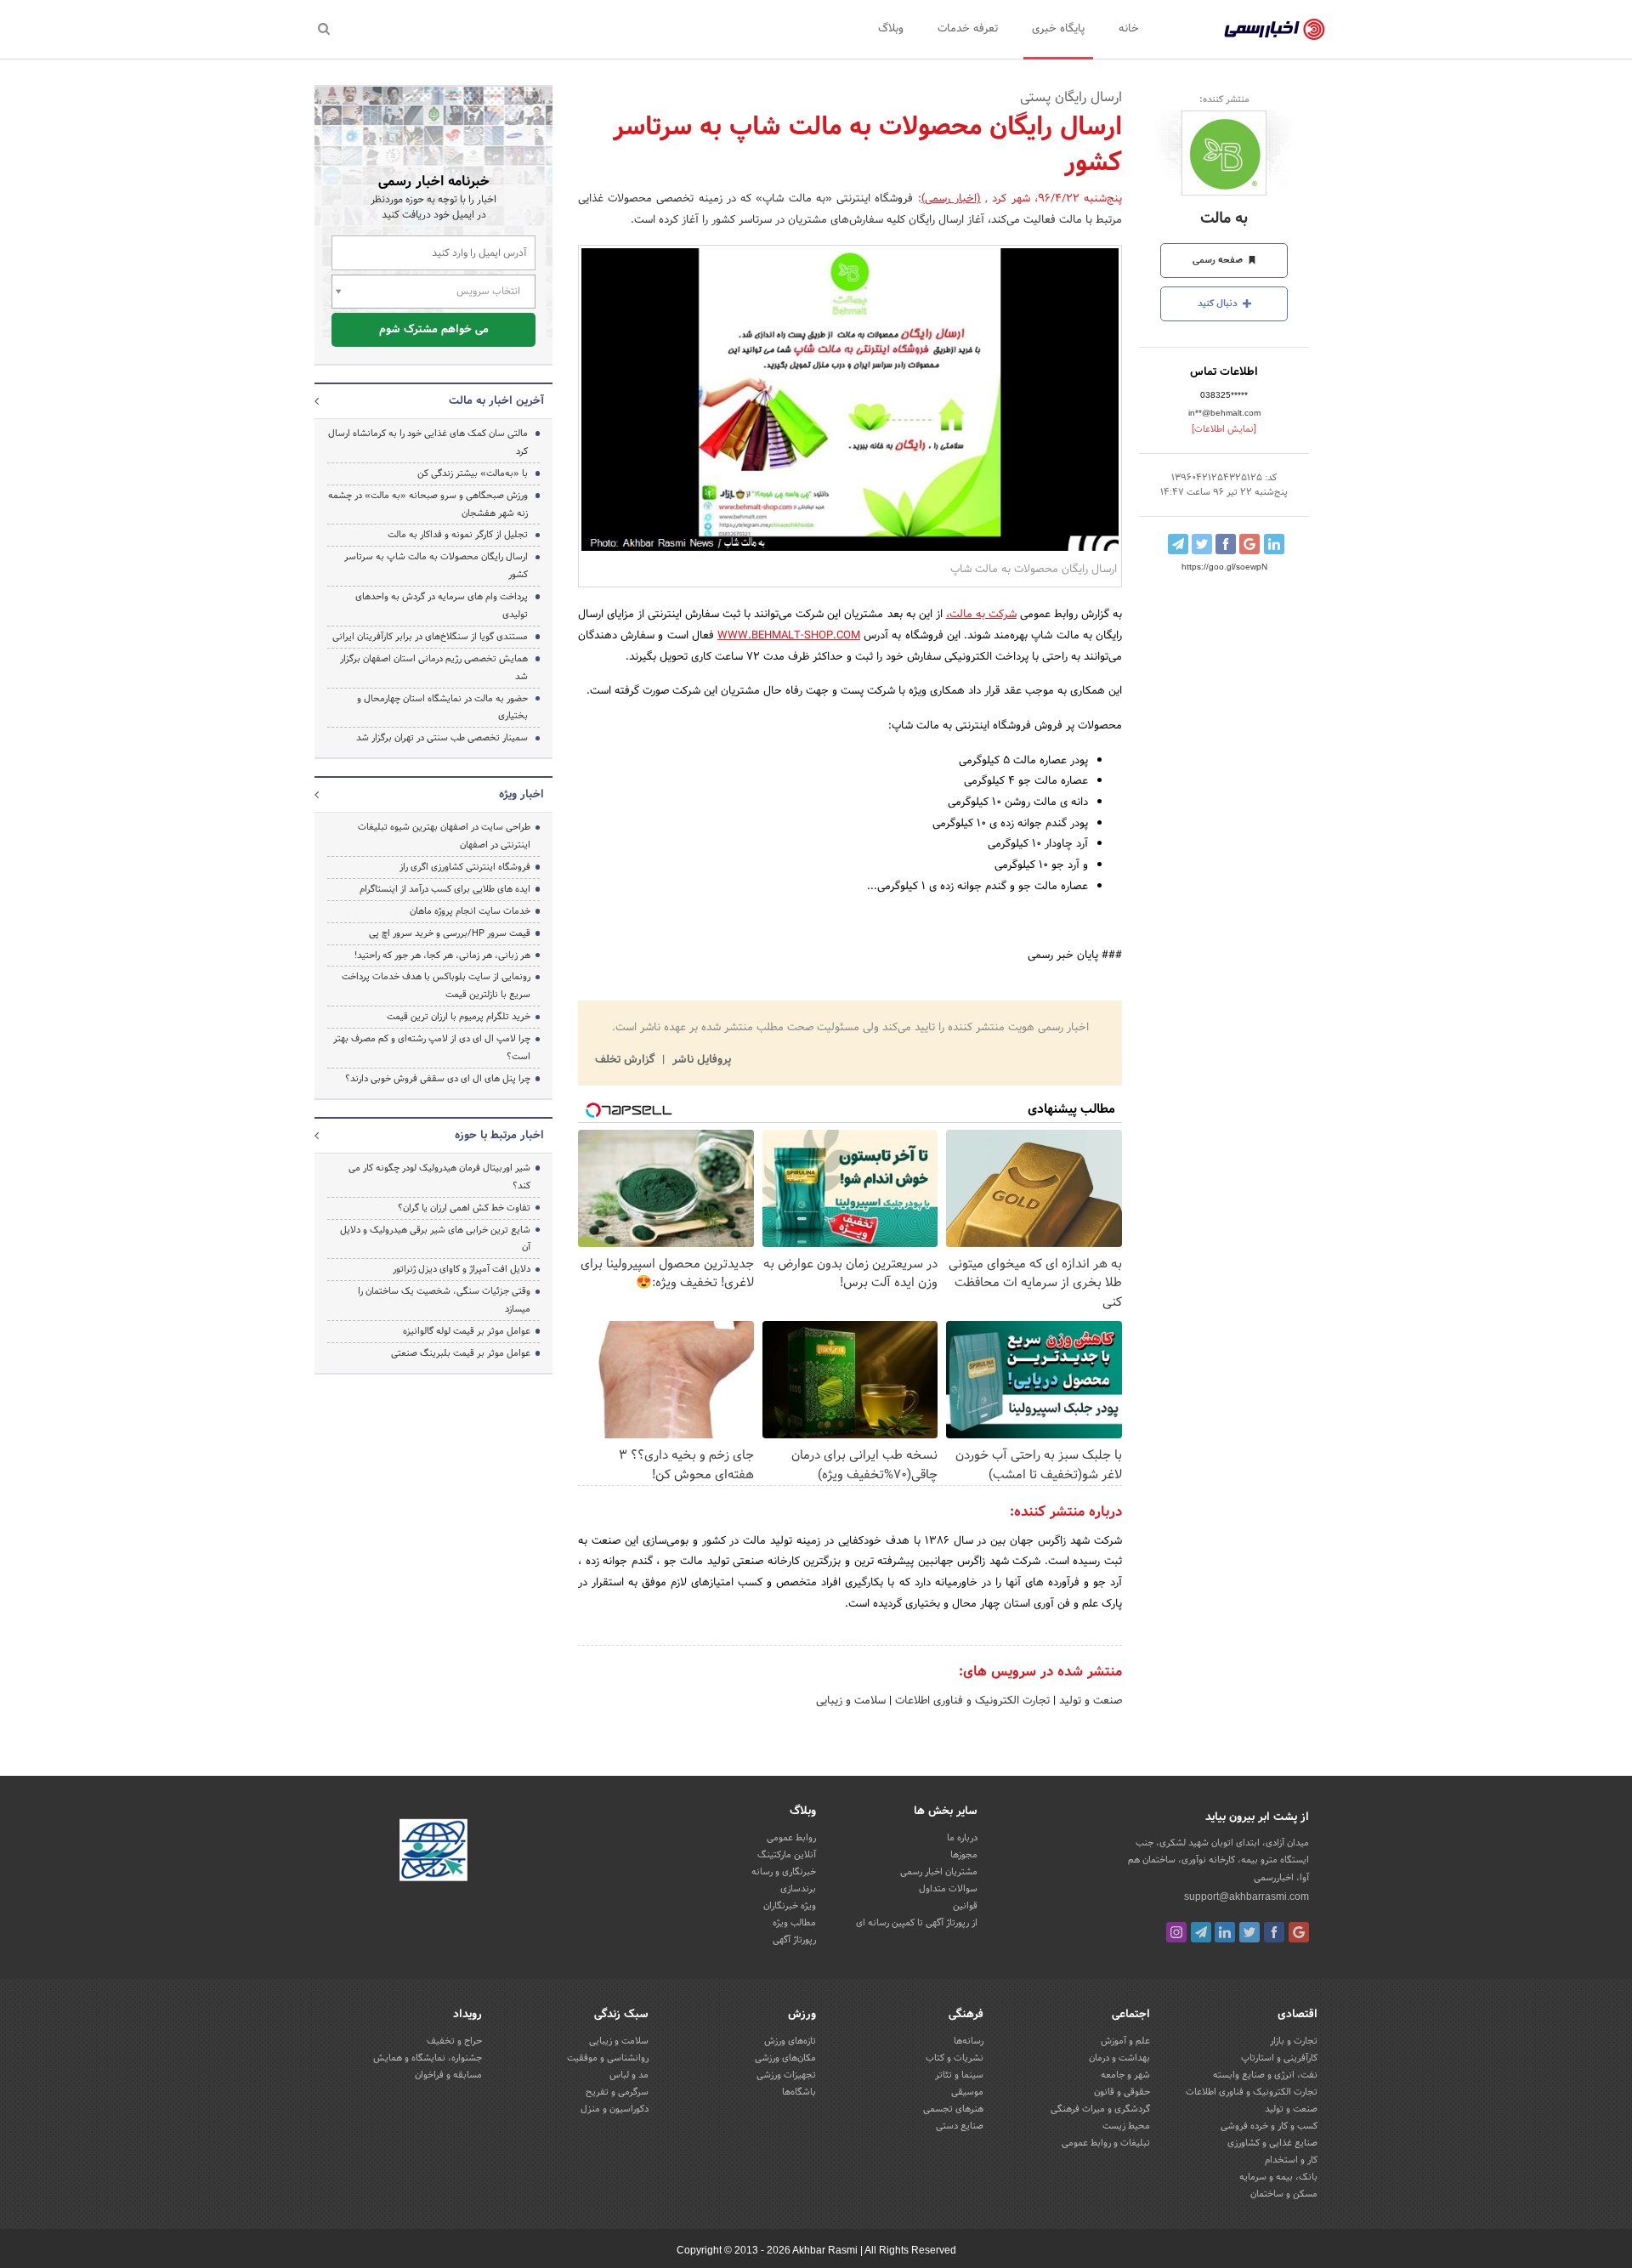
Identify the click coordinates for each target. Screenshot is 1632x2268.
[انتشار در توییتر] (1202, 544)
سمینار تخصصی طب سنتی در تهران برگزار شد (442, 738)
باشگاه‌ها (799, 2092)
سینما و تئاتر (959, 2075)
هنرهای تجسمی (953, 2109)
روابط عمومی (791, 1838)
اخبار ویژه (521, 795)
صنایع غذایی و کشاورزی (1272, 2143)
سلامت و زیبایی (851, 1701)
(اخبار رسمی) (951, 199)
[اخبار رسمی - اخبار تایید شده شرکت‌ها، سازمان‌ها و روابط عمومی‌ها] (1275, 30)
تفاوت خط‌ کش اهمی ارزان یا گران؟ (464, 1208)
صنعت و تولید (1089, 1701)
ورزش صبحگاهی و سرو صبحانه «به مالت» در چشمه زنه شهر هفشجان (428, 505)
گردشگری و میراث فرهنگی (1100, 2109)
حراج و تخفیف (454, 2041)
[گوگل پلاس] (1299, 1932)
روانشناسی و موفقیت (608, 2058)
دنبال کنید (1219, 303)
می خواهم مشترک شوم (434, 330)
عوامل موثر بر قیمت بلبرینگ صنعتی (461, 1353)
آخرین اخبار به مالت (496, 401)
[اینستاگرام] (1176, 1932)
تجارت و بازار (1294, 2041)
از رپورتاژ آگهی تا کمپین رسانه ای (917, 1923)
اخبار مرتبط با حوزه (499, 1136)
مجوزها (964, 1855)
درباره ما (962, 1838)
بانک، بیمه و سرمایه (1278, 2177)
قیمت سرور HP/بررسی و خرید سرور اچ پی (450, 933)
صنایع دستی (960, 2126)
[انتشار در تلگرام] (1178, 544)
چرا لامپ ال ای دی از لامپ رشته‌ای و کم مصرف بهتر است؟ (432, 1048)
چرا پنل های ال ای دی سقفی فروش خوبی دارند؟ (438, 1079)
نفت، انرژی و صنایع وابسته (1265, 2075)
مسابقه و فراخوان (448, 2075)
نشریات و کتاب (955, 2058)
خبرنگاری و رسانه (784, 1872)
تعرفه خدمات (968, 29)
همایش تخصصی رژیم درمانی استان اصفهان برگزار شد (434, 668)
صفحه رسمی (1219, 260)
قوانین (965, 1906)
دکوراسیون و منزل (615, 2109)
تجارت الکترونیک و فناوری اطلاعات (971, 1701)
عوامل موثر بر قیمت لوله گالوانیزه (467, 1331)
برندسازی (798, 1889)
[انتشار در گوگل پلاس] (1249, 544)
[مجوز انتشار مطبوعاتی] (433, 1853)
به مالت (1224, 219)
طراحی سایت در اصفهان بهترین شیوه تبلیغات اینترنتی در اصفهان (444, 836)
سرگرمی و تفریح (617, 2092)
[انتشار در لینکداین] (1274, 544)
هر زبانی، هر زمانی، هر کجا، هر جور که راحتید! (442, 955)
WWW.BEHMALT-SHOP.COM (789, 636)
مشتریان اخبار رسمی (939, 1872)
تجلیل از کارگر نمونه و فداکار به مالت (458, 535)
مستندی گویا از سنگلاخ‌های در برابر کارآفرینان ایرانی (430, 637)
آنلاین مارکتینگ (787, 1855)
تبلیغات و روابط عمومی (1106, 2143)
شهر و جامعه (1125, 2075)
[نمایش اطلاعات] (1224, 429)
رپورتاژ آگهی (794, 1940)
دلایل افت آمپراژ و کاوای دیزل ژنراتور (462, 1269)
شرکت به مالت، (981, 615)
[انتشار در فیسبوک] (1226, 544)
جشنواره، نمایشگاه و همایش (428, 2058)
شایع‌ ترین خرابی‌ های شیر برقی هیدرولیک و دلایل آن (435, 1239)
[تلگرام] (1201, 1932)
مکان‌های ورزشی (785, 2058)
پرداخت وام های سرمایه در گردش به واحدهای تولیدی (442, 606)
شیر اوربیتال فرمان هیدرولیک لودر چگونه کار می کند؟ (439, 1177)
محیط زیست (1126, 2126)
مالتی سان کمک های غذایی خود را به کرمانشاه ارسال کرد (428, 442)
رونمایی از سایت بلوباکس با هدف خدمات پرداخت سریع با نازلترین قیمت (436, 986)
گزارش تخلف (626, 1060)
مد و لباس (629, 2075)
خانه (1129, 29)
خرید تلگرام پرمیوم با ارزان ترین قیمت (459, 1017)
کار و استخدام (1291, 2160)
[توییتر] (1249, 1932)
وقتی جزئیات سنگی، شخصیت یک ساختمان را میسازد (444, 1300)
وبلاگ (891, 29)
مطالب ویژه (794, 1923)
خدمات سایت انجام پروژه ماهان (470, 911)
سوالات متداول (948, 1889)
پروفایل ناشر (700, 1060)
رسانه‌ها (969, 2041)
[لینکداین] (1225, 1932)
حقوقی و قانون (1122, 2092)
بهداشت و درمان (1119, 2058)
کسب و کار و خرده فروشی (1269, 2126)
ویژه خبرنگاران (790, 1906)
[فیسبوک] (1274, 1932)
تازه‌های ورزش (790, 2041)
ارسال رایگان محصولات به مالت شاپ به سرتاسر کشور (436, 566)
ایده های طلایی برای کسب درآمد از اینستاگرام (445, 889)
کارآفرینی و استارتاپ (1279, 2058)
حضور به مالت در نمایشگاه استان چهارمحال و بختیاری (442, 708)
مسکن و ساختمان (1284, 2194)
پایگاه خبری (1058, 29)
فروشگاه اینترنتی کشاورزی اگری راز (465, 867)
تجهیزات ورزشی (786, 2075)
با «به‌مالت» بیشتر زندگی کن (473, 473)
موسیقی (967, 2092)
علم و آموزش (1125, 2041)
